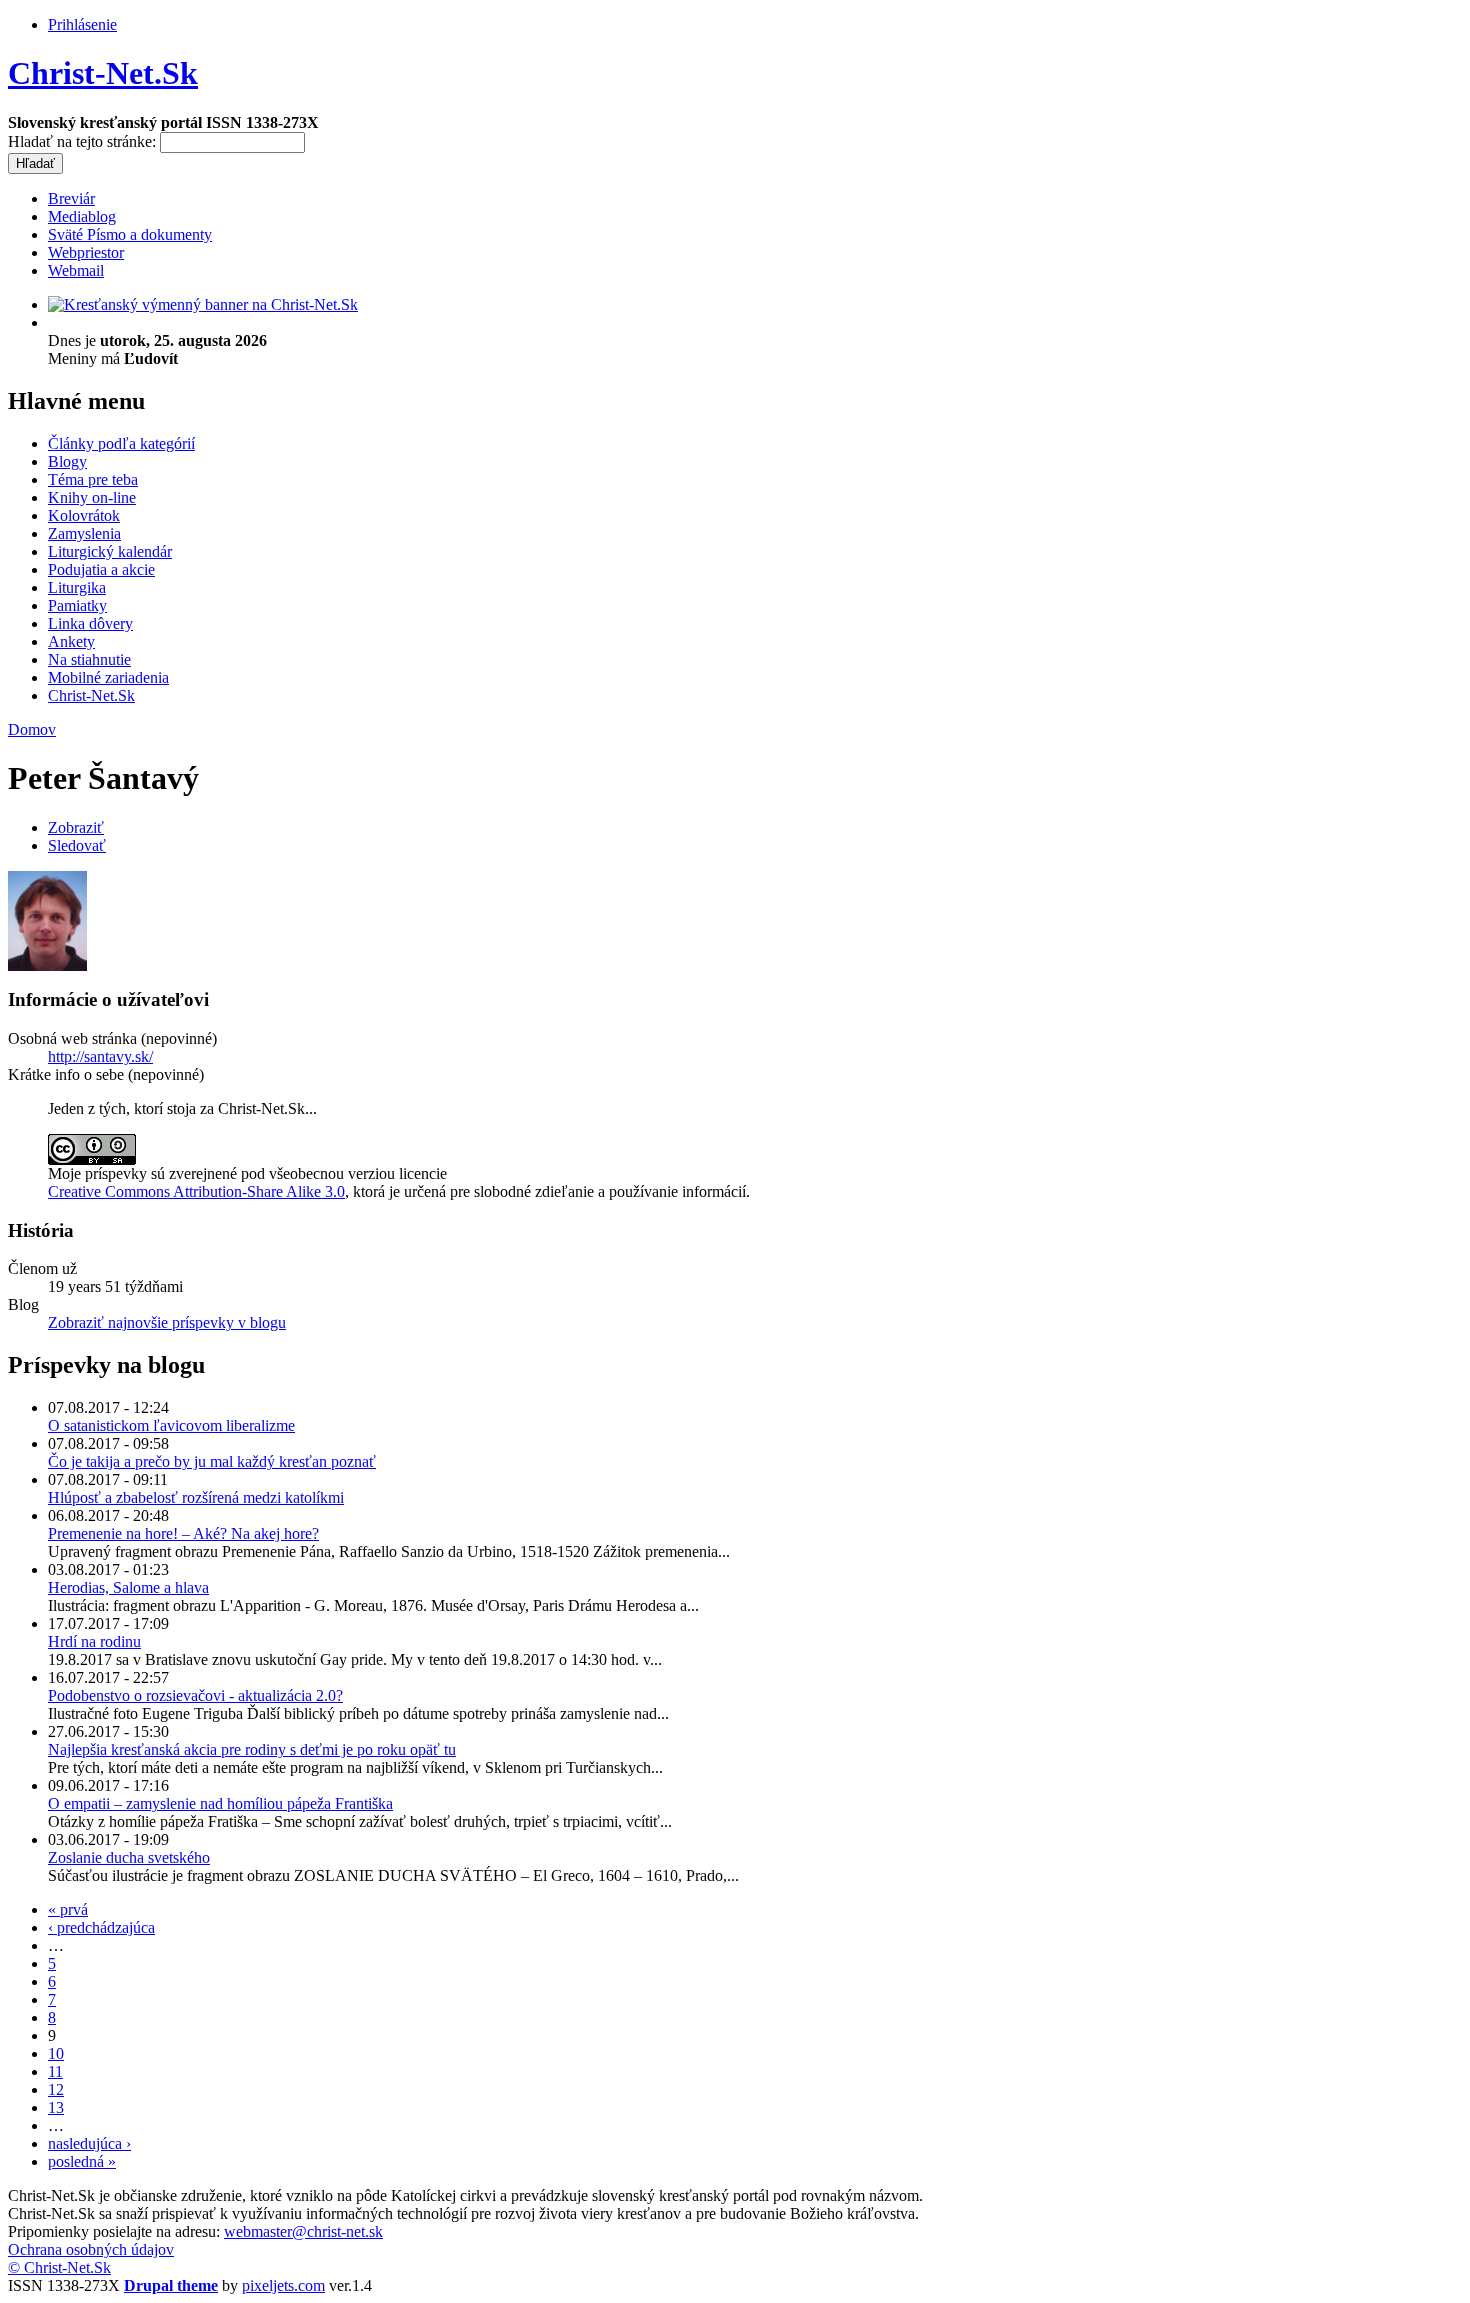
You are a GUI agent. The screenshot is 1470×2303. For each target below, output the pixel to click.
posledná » (82, 2161)
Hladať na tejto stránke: (84, 141)
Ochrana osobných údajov (91, 2249)
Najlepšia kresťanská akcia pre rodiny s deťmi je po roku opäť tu (252, 1749)
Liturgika (77, 587)
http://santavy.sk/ (100, 1056)
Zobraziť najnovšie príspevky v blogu (167, 1322)
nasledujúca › (89, 2143)
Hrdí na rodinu (94, 1641)
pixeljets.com (283, 2285)
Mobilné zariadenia (108, 677)
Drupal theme (171, 2285)
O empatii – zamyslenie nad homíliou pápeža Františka (220, 1803)
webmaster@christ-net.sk (303, 2231)
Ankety (71, 641)
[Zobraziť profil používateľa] (47, 965)
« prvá (68, 1909)
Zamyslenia (84, 533)
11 (55, 2071)
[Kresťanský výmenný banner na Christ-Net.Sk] (203, 304)
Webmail (76, 270)
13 (56, 2107)
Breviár (71, 198)
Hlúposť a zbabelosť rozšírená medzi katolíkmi (196, 1497)
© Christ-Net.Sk (59, 2267)
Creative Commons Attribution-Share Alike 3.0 (196, 1191)
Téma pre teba (93, 479)
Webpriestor (86, 252)
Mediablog (82, 216)
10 (56, 2053)
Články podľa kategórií (121, 443)
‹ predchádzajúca (101, 1927)
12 (56, 2089)
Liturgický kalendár (110, 551)
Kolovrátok (84, 515)
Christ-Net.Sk (103, 73)
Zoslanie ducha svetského (129, 1857)
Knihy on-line (92, 497)
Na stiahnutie (89, 659)
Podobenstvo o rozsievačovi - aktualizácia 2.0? (195, 1695)
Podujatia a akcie (101, 569)
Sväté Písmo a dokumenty (130, 234)
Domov (32, 729)
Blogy (67, 461)
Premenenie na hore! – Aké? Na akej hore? (183, 1533)
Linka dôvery (90, 623)
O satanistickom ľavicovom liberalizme (171, 1425)
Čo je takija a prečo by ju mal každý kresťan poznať (212, 1461)
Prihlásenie (82, 24)
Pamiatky (77, 605)
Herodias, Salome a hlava (128, 1587)
